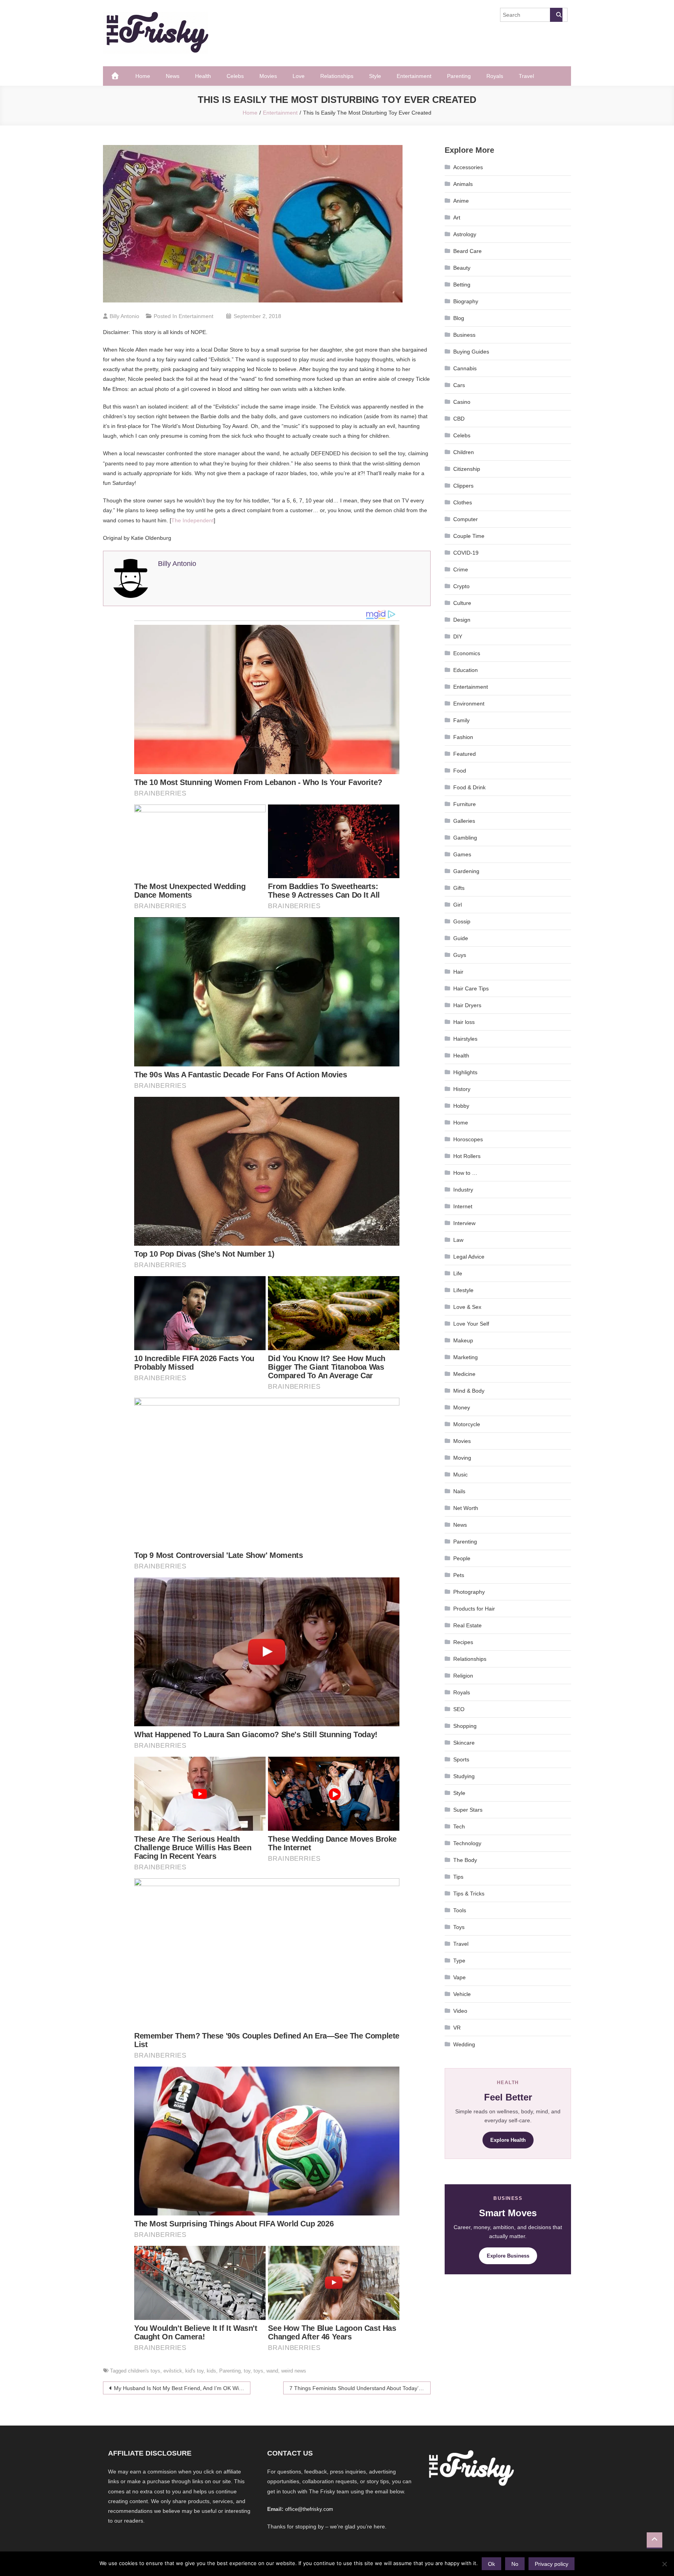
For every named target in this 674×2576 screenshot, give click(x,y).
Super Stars (468, 1810)
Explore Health (508, 2140)
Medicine (464, 1374)
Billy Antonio (124, 316)
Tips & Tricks (469, 1894)
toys (258, 2371)
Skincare (464, 1743)
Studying (464, 1776)
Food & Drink (469, 787)
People (462, 1558)
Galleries (464, 821)
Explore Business (508, 2256)
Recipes (463, 1642)
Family (461, 720)
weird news (294, 2371)
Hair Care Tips (471, 988)
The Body (465, 1860)
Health (203, 76)
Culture (462, 603)
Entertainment (414, 76)
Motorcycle (467, 1424)
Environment (469, 704)
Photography (469, 1592)
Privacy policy (552, 2564)
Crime (461, 569)
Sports (461, 1759)
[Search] (556, 15)
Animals (463, 184)
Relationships (337, 76)
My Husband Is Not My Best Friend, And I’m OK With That (182, 2388)
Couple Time (469, 536)
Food (460, 771)
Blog (459, 318)
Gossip (462, 921)
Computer (466, 519)
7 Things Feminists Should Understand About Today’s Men (360, 2388)
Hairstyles (465, 1039)
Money (462, 1407)
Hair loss (464, 1022)
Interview (464, 1223)
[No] (664, 2564)
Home (143, 76)
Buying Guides (471, 352)
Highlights (465, 1072)
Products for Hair (474, 1609)
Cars (459, 385)
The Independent (192, 520)
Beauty (462, 268)
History (462, 1089)
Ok (491, 2564)
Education (466, 670)
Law (458, 1240)
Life (458, 1273)
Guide (461, 938)
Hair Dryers (467, 1005)
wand (272, 2371)
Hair (458, 972)
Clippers (463, 486)
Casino (462, 402)
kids (211, 2371)
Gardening (466, 871)
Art (457, 217)
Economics (467, 653)
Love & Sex (467, 1307)
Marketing (466, 1357)
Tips (458, 1877)
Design (462, 620)
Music (460, 1475)
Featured (465, 754)
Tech (459, 1826)
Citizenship (467, 469)
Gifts (459, 888)
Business (464, 335)
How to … (465, 1173)
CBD (459, 419)
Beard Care (467, 251)
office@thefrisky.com (309, 2509)
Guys (460, 955)
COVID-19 (466, 553)
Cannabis (465, 368)
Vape (459, 1977)
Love (299, 76)
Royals (495, 76)
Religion (463, 1676)
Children (464, 452)
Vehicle (462, 1994)
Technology (467, 1843)
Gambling (465, 838)
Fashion (463, 737)
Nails (459, 1491)
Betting (462, 285)
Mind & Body (469, 1391)
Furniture (465, 804)
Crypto (461, 586)
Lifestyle (463, 1290)
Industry (463, 1190)
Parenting (459, 76)
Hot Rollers (467, 1156)
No (515, 2564)
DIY (458, 636)
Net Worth (466, 1508)
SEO (459, 1709)
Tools (460, 1910)
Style (375, 76)
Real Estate (467, 1625)
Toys (459, 1927)
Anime (461, 201)
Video (460, 2011)
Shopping (465, 1726)
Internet (463, 1206)
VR (457, 2028)
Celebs (235, 76)
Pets (459, 1575)
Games (462, 854)
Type (459, 1961)
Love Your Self (471, 1324)
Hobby (461, 1106)
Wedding (464, 2044)
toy (247, 2371)
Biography (466, 301)
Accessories (468, 167)
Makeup (463, 1340)
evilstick (173, 2371)
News (173, 76)
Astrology (465, 234)
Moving (462, 1458)
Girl (458, 905)
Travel (526, 76)
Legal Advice (469, 1257)
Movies (268, 76)
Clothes (463, 502)
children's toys (144, 2371)
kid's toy (194, 2371)
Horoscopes (468, 1139)
